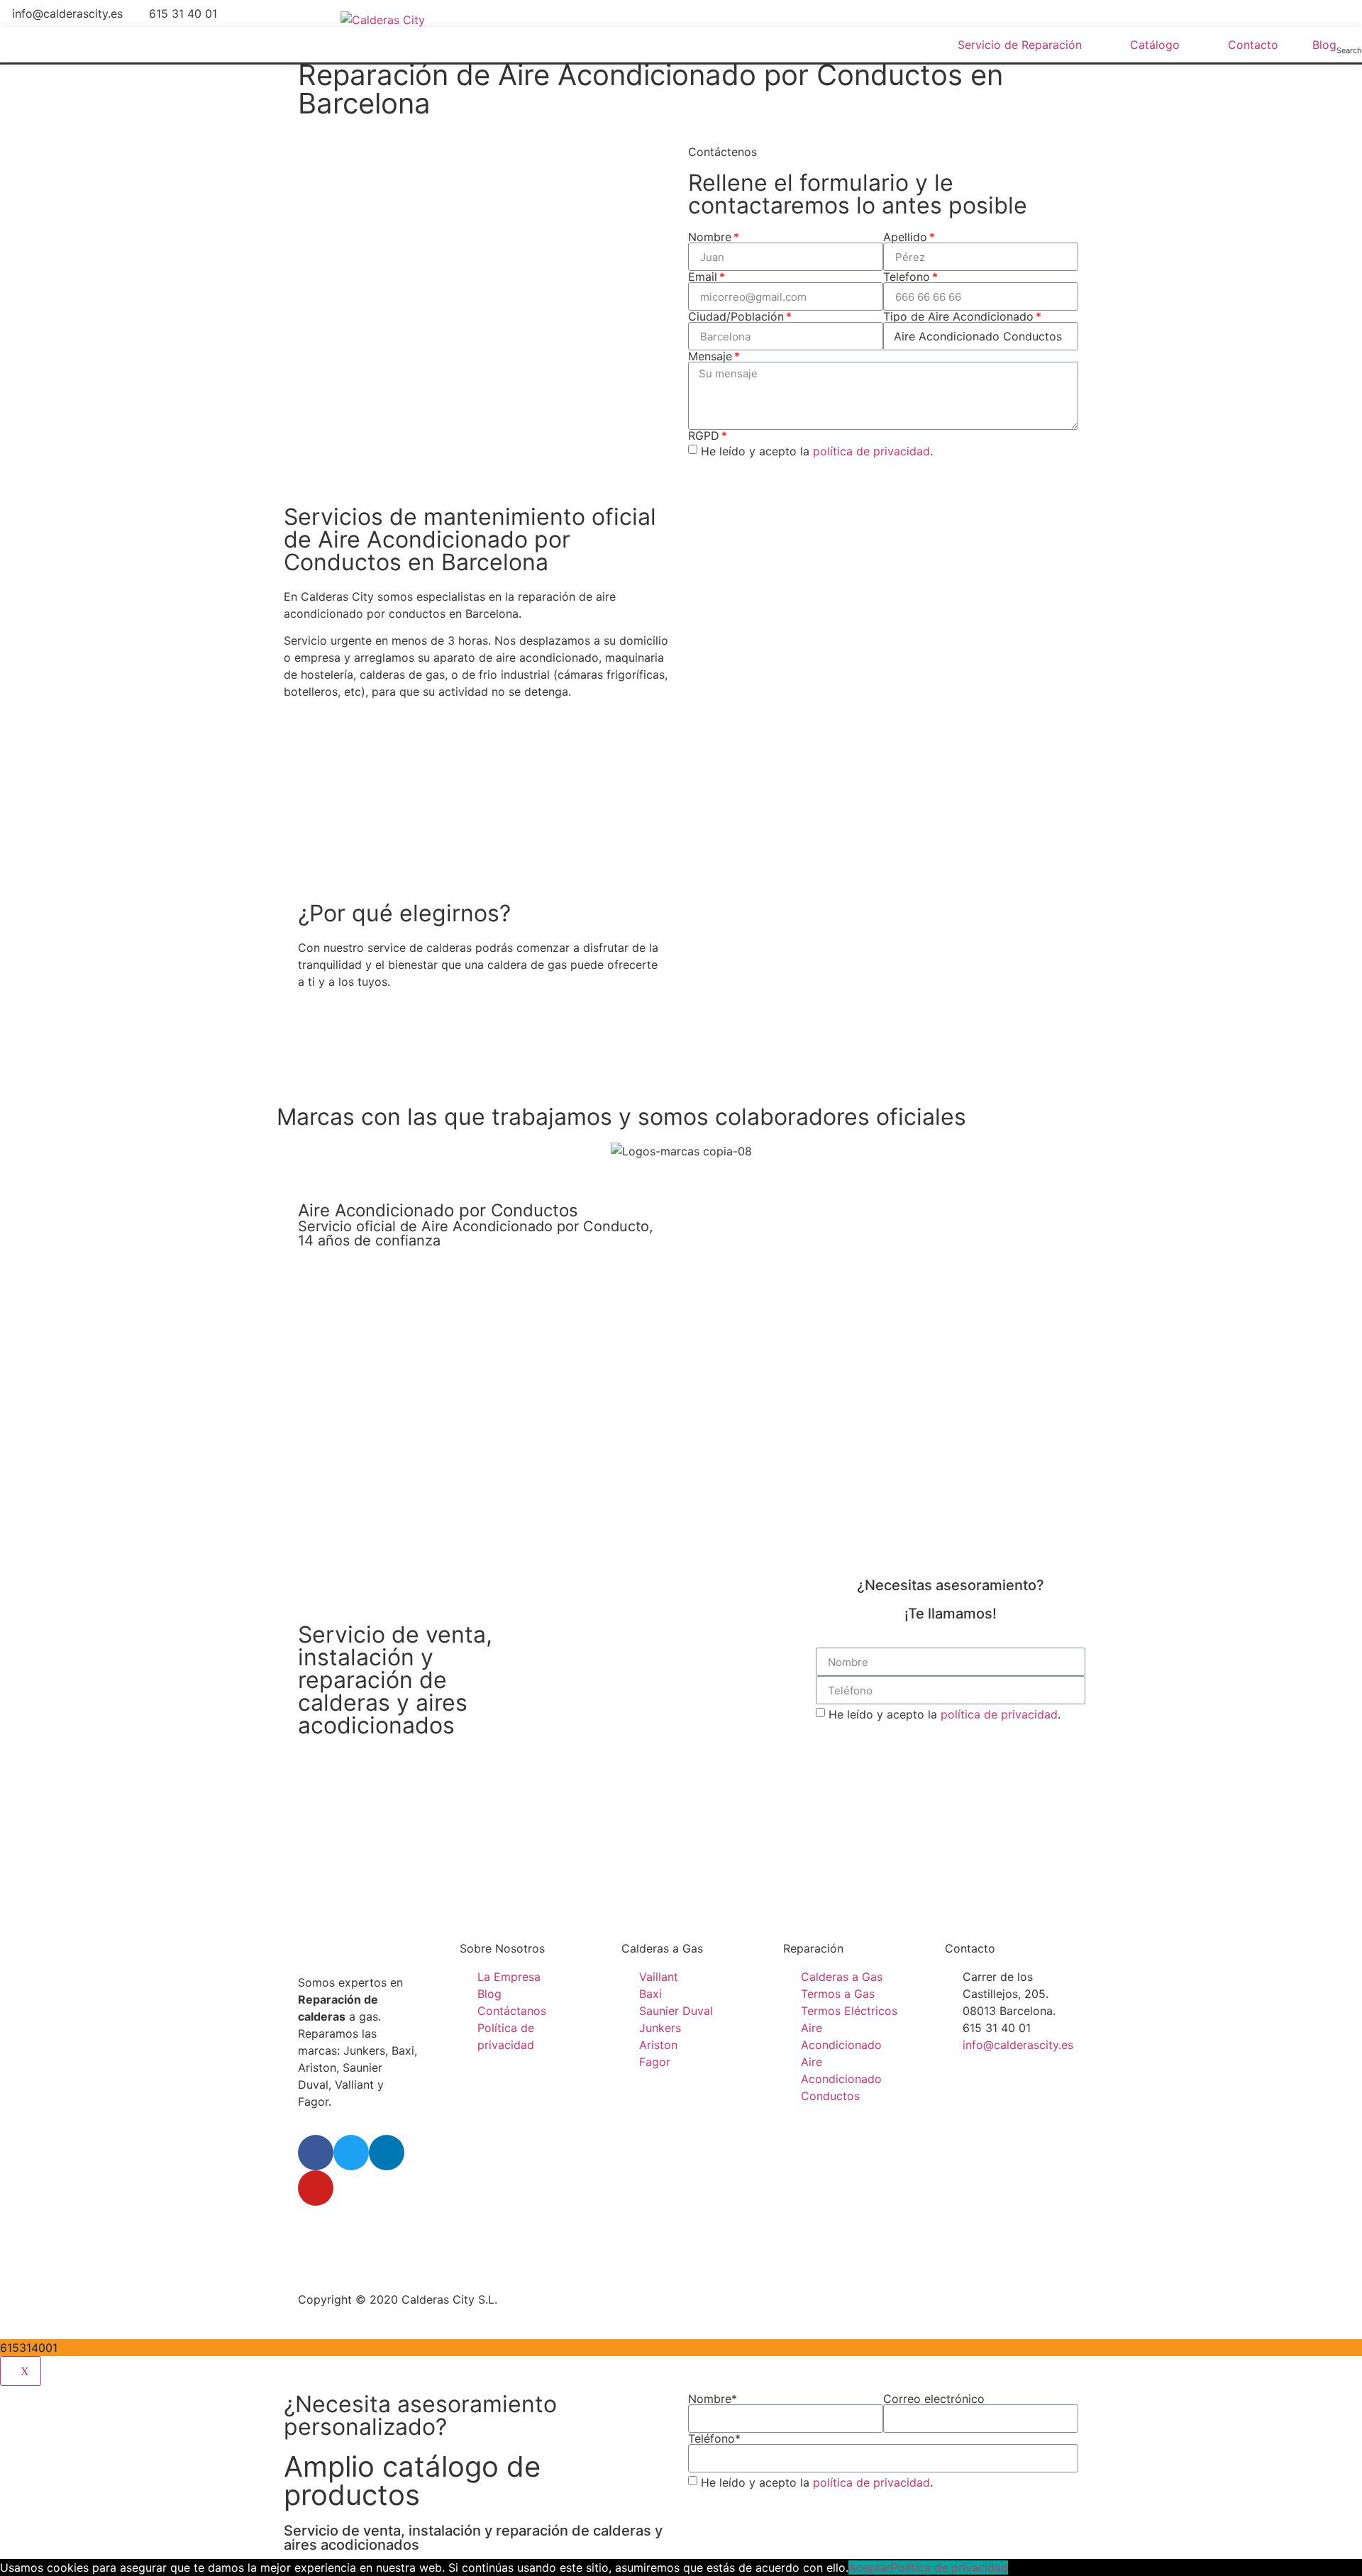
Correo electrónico (934, 2399)
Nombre (710, 237)
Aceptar (870, 2567)
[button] (347, 1056)
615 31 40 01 (183, 13)
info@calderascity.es (67, 13)
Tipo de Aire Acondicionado (958, 316)
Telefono (907, 277)
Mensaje (710, 356)
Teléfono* (714, 2438)
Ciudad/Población (736, 316)
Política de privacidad (949, 2567)
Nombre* (713, 2399)
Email (703, 277)
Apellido (905, 237)
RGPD (704, 435)
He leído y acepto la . (817, 451)
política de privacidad (871, 451)
